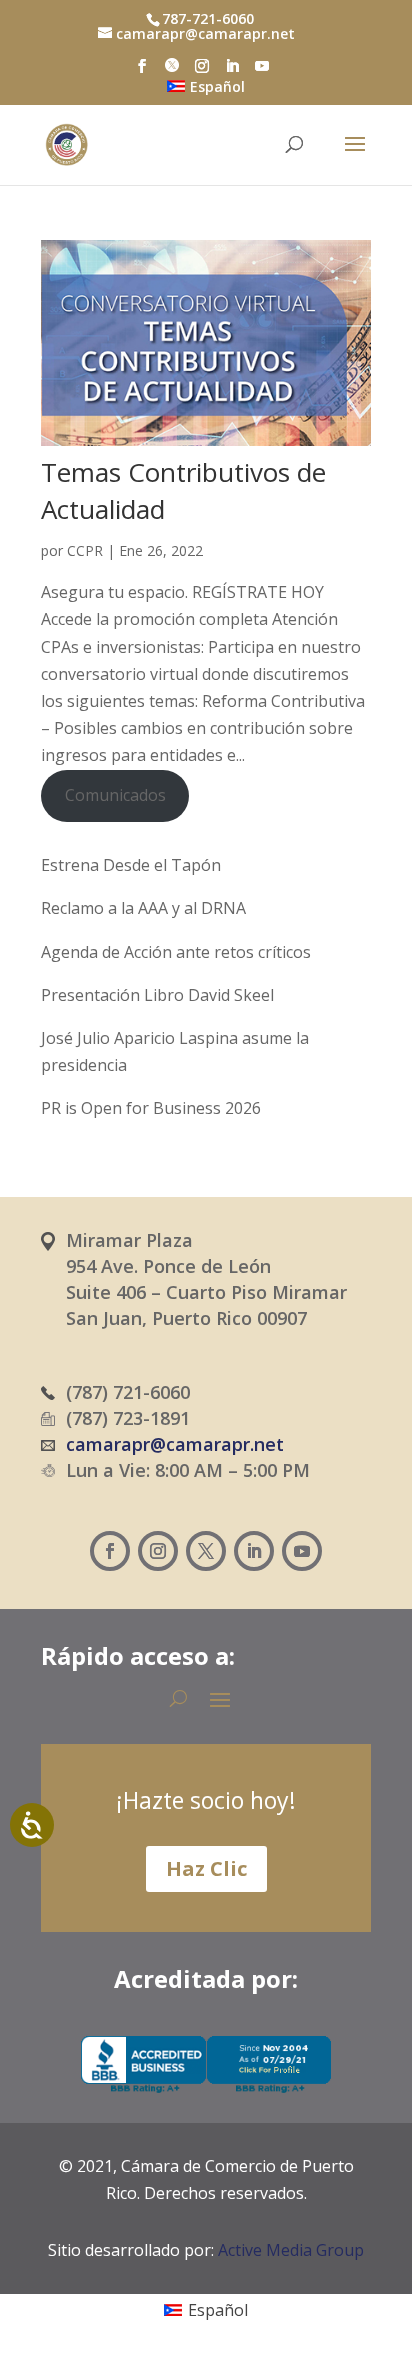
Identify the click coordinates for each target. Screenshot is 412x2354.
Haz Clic (206, 1868)
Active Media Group (291, 2250)
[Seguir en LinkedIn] (254, 1551)
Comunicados (115, 795)
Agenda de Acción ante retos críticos (176, 952)
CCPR (85, 550)
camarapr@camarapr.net (175, 1444)
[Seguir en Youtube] (302, 1551)
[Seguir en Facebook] (110, 1551)
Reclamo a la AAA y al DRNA (143, 908)
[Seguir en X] (206, 1551)
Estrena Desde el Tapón (131, 865)
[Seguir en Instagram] (158, 1551)
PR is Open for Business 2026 (151, 1108)
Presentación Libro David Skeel (157, 995)
